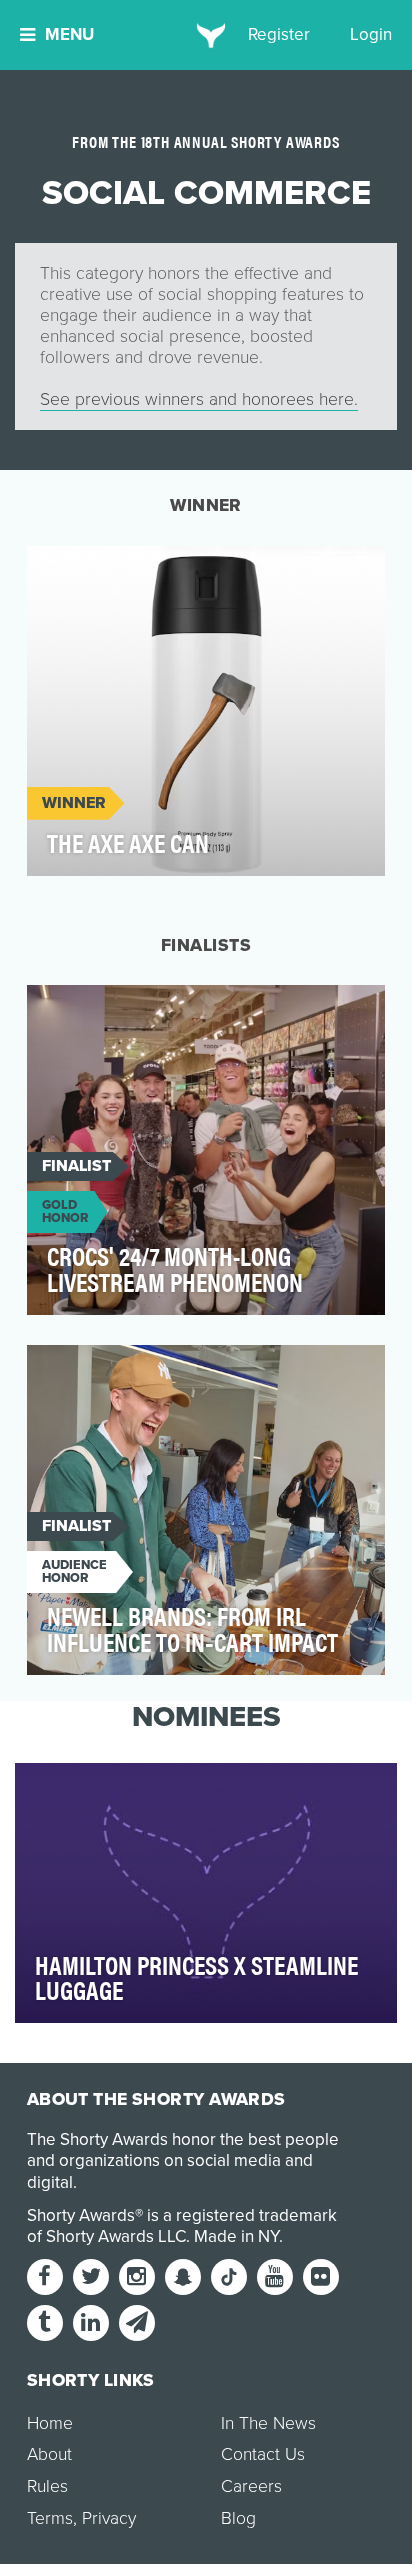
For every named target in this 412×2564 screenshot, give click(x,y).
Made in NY (236, 2236)
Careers (251, 2486)
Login (371, 34)
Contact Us (263, 2454)
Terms (50, 2518)
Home (50, 2423)
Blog (238, 2518)
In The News (268, 2423)
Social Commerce (114, 572)
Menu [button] (69, 34)
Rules (47, 2486)
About (49, 2454)
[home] (206, 35)
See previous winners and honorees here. (199, 399)
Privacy (109, 2518)
